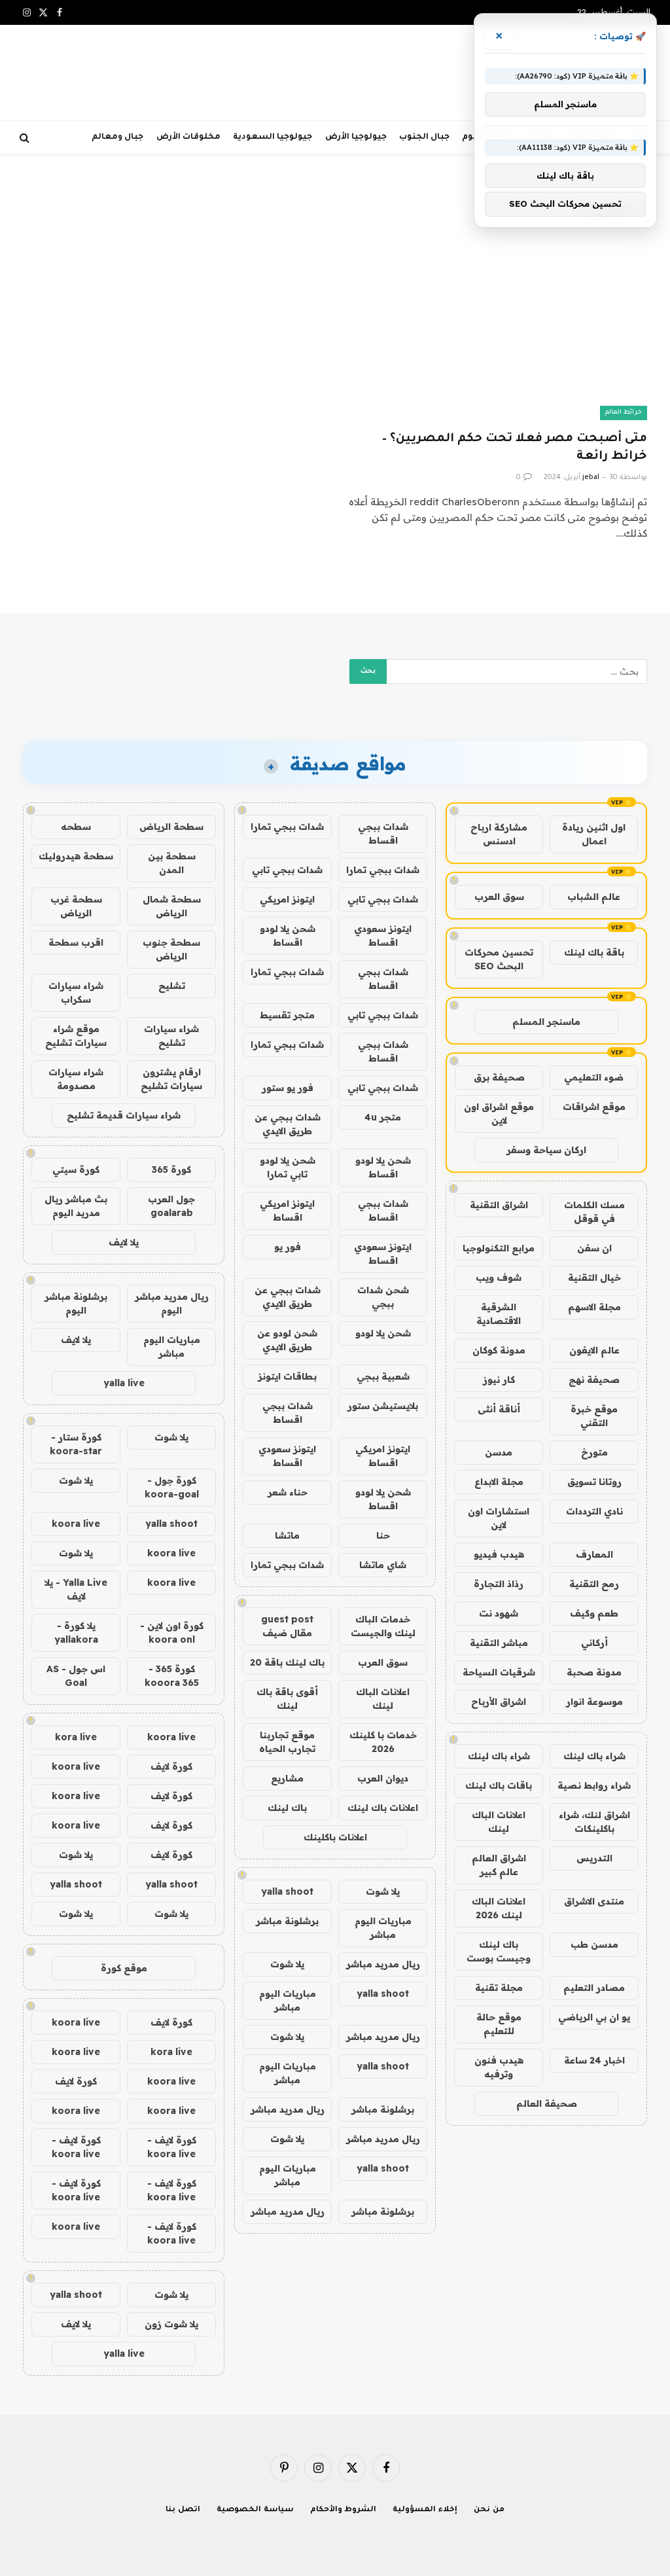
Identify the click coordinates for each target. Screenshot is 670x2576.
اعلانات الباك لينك (499, 1822)
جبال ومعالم (117, 137)
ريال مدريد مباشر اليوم (172, 1303)
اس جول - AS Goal (76, 1676)
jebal (591, 478)
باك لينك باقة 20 (287, 1662)
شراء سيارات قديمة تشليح (124, 1115)
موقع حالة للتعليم (499, 2024)
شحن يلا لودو (383, 1333)
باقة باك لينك (594, 952)
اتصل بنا (183, 2510)
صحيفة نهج (594, 1380)
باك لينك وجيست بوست (499, 1951)
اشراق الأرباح (499, 1702)
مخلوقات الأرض (188, 137)
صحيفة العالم (547, 2103)
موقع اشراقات (594, 1107)
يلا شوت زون (171, 2324)
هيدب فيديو (499, 1554)
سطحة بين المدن (172, 863)
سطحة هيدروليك (76, 856)
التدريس (594, 1858)
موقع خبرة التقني (594, 1416)
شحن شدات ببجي (383, 1297)
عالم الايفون (594, 1350)
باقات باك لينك (499, 1785)
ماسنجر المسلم (546, 1022)
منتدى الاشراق (594, 1901)
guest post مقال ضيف (287, 1626)
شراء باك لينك (594, 1756)
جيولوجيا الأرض (356, 137)
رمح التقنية (594, 1584)
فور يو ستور (288, 1088)
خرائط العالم (624, 413)
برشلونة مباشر (287, 1921)
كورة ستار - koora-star (76, 1444)
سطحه (76, 827)
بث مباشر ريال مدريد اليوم (76, 1206)
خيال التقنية (594, 1278)
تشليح (172, 986)
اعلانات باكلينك (335, 1837)
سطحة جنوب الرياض (171, 949)
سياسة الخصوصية (255, 2510)
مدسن (499, 1452)
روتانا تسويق (594, 1482)
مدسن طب (594, 1944)
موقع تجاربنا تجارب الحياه (287, 1742)
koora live (76, 1524)
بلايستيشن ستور (383, 1406)
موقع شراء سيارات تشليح (76, 1036)
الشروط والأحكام (344, 2510)
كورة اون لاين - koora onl (172, 1633)
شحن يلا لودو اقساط (288, 936)
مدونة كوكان (499, 1350)
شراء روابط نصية (594, 1785)
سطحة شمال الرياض (172, 906)
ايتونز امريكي (287, 899)
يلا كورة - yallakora (76, 1633)
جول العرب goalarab (171, 1206)
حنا (383, 1535)
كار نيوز (499, 1380)
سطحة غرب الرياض (76, 906)
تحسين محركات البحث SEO (499, 959)
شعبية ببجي (383, 1376)
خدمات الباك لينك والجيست (383, 1626)
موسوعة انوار (594, 1702)
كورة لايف (171, 1766)
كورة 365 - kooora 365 (172, 1676)
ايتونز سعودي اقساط (383, 936)
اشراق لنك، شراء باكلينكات (594, 1822)
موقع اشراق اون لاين (499, 1114)
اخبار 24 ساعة (594, 2060)
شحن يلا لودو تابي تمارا (288, 1167)
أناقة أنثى (499, 1409)
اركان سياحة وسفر (546, 1150)
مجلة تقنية (499, 1988)
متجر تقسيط (287, 1015)
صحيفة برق (499, 1077)
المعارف (594, 1554)
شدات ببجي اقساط (383, 833)
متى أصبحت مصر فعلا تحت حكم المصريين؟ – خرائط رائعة (515, 448)
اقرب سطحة (76, 942)
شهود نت (499, 1613)
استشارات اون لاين (499, 1518)
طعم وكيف (594, 1613)
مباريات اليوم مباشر (383, 1928)
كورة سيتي (76, 1170)
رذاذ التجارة (499, 1584)
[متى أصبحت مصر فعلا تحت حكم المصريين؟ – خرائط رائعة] (497, 335)
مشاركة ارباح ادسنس (499, 834)
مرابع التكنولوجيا (499, 1248)
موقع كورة (124, 1968)
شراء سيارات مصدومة (76, 1079)
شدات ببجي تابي (287, 870)
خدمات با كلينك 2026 (383, 1742)
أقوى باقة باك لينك (287, 1699)
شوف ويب (499, 1278)
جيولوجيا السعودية (273, 137)
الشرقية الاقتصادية (499, 1314)
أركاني (594, 1643)
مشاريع (287, 1778)
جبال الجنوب (424, 137)
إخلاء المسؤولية (425, 2510)
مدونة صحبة (594, 1672)
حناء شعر (288, 1492)
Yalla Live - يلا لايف (76, 1589)
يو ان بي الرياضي (594, 2017)
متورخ (594, 1452)
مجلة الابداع (499, 1482)
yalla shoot (287, 1891)
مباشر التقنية (499, 1643)
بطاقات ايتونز (287, 1376)
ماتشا (287, 1535)
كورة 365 (171, 1170)
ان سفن (594, 1248)
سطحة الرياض (171, 827)
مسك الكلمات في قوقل (594, 1212)
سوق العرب (499, 897)
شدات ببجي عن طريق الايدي (288, 1124)
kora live (76, 1737)
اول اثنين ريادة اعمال (594, 834)
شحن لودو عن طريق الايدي (287, 1340)
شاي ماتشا (383, 1565)
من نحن (489, 2510)
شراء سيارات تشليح (171, 1036)
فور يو (288, 1247)
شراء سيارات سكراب (76, 993)
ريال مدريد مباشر (383, 1964)
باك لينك (287, 1808)
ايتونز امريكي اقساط (287, 1210)
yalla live (124, 1383)
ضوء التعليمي (594, 1077)
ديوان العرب (383, 1778)
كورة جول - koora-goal (172, 1487)
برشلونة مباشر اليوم (76, 1303)
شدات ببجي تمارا (287, 827)
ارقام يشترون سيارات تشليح (171, 1079)
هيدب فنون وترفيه (499, 2067)
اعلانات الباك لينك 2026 (499, 1908)
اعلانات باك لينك (383, 1808)
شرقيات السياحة (499, 1672)
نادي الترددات (594, 1511)
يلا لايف (124, 1242)
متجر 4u (383, 1117)
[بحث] (26, 138)
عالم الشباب (594, 897)
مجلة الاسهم (594, 1307)
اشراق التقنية (499, 1205)
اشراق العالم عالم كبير (499, 1865)
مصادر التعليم (594, 1988)
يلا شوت (383, 1891)
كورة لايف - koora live (172, 2147)
